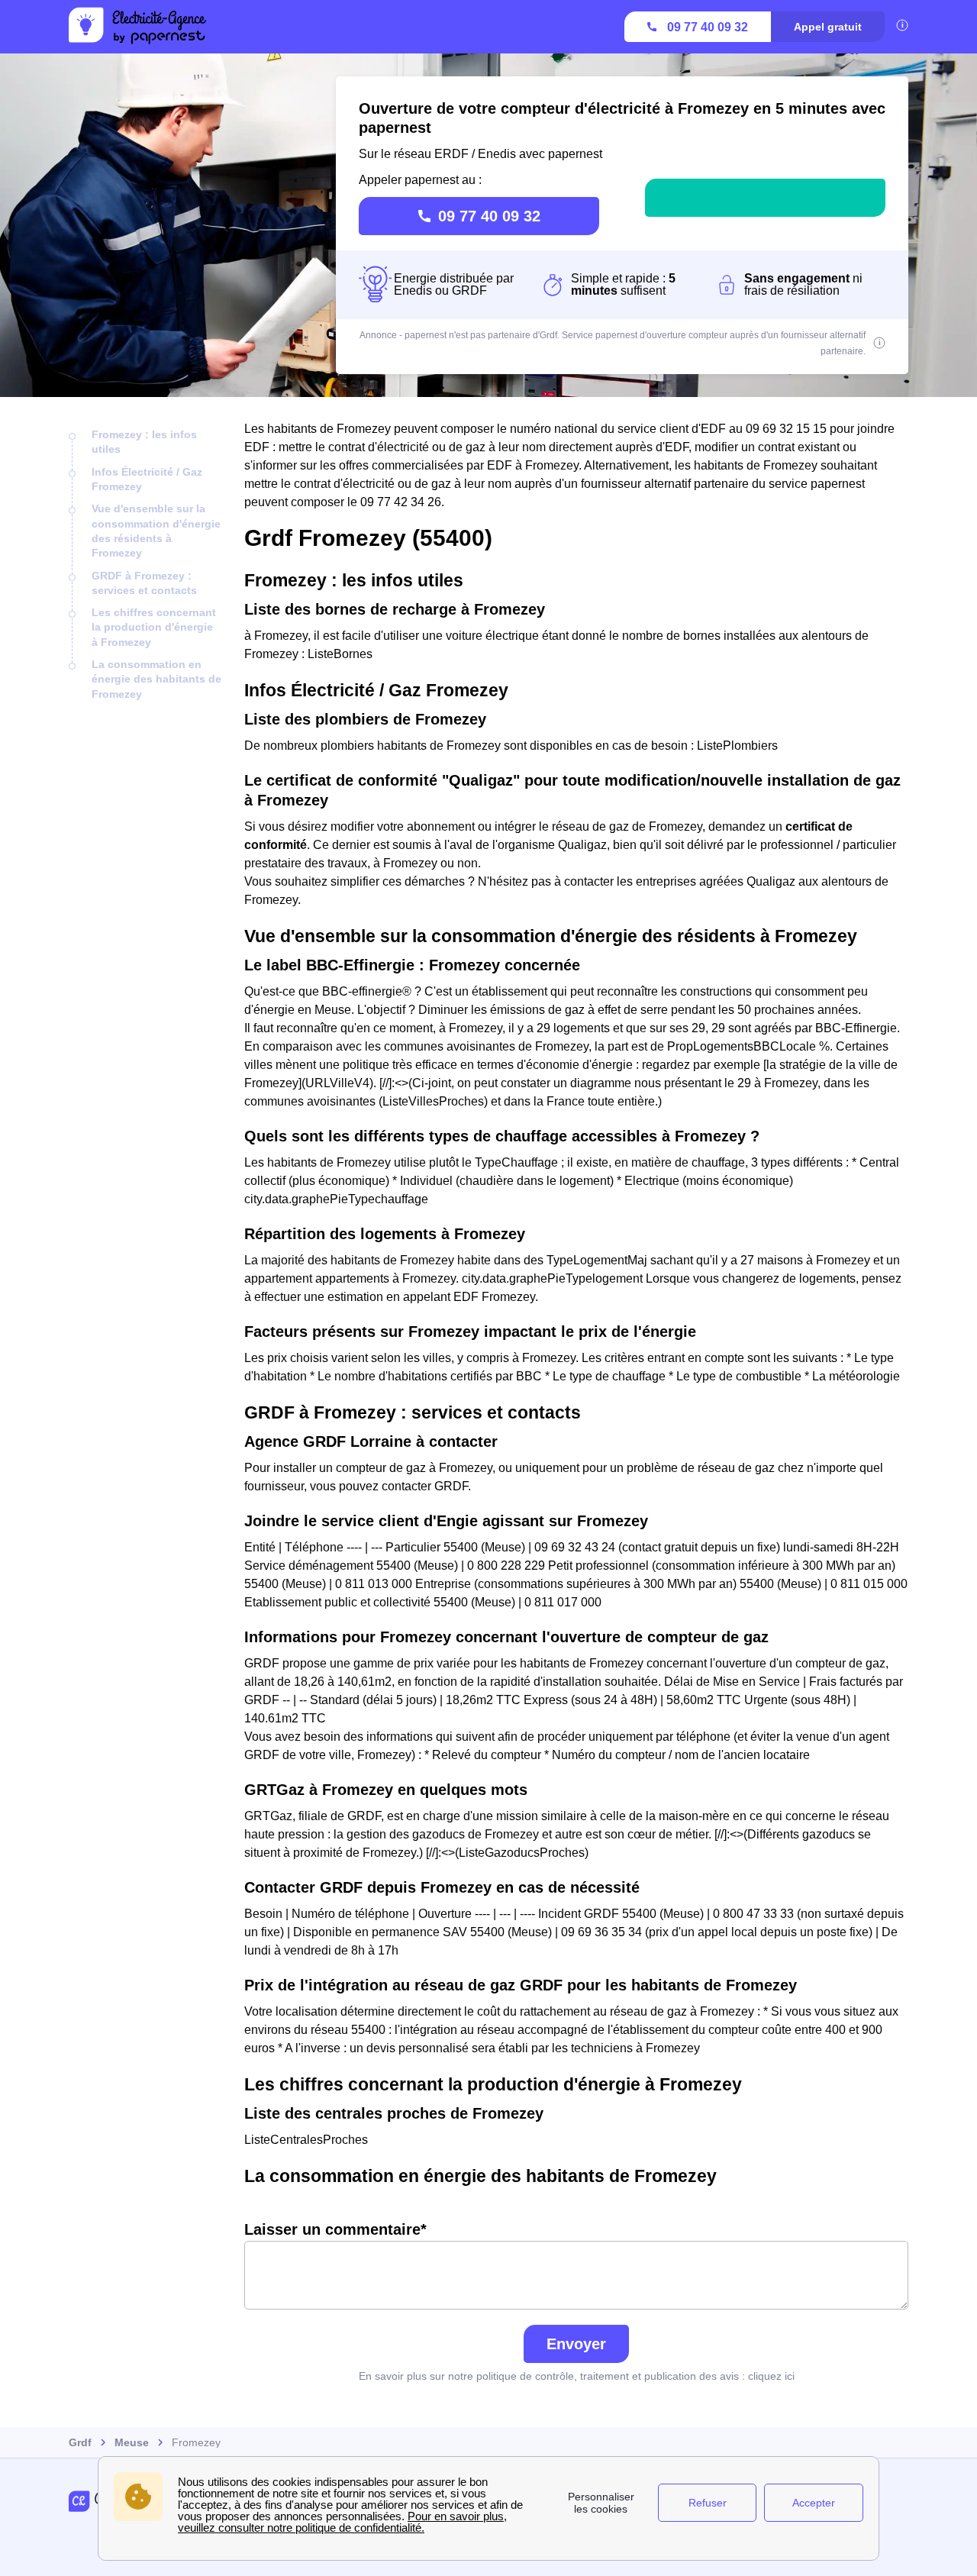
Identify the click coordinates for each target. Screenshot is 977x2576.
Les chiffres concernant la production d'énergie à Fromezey (154, 627)
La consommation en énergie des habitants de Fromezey (156, 679)
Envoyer (576, 2344)
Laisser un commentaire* (335, 2229)
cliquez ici (771, 2376)
